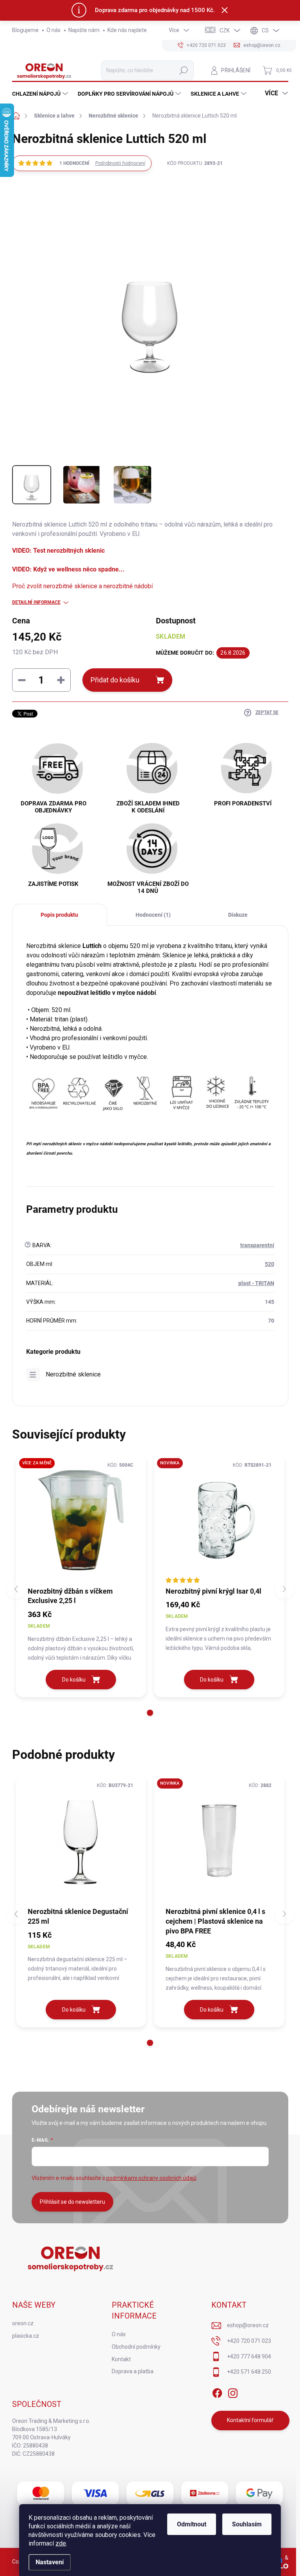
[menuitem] (41, 94)
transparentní (257, 1245)
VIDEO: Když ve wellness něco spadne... (68, 569)
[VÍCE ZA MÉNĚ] (81, 1520)
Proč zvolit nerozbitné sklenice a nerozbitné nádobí (82, 586)
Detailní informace (36, 602)
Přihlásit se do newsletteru (72, 2202)
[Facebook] (217, 2392)
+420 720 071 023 (249, 2341)
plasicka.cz (26, 2336)
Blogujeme (25, 30)
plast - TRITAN (256, 1283)
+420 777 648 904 (249, 2356)
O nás (54, 30)
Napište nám (84, 30)
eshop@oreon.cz (248, 2325)
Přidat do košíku (115, 680)
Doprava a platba (133, 2371)
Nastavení (50, 2562)
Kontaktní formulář (250, 2420)
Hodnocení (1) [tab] (153, 915)
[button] (150, 1713)
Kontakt (121, 2359)
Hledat (184, 70)
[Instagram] (233, 2392)
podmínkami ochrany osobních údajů (151, 2178)
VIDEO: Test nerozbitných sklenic (58, 551)
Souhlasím (247, 2524)
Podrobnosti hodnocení (120, 163)
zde (61, 2543)
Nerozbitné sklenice (73, 1374)
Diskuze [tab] (238, 915)
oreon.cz (23, 2323)
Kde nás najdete (127, 30)
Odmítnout (192, 2524)
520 (270, 1264)
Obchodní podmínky (136, 2347)
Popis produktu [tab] (59, 915)
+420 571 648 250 (249, 2372)
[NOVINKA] (219, 1520)
